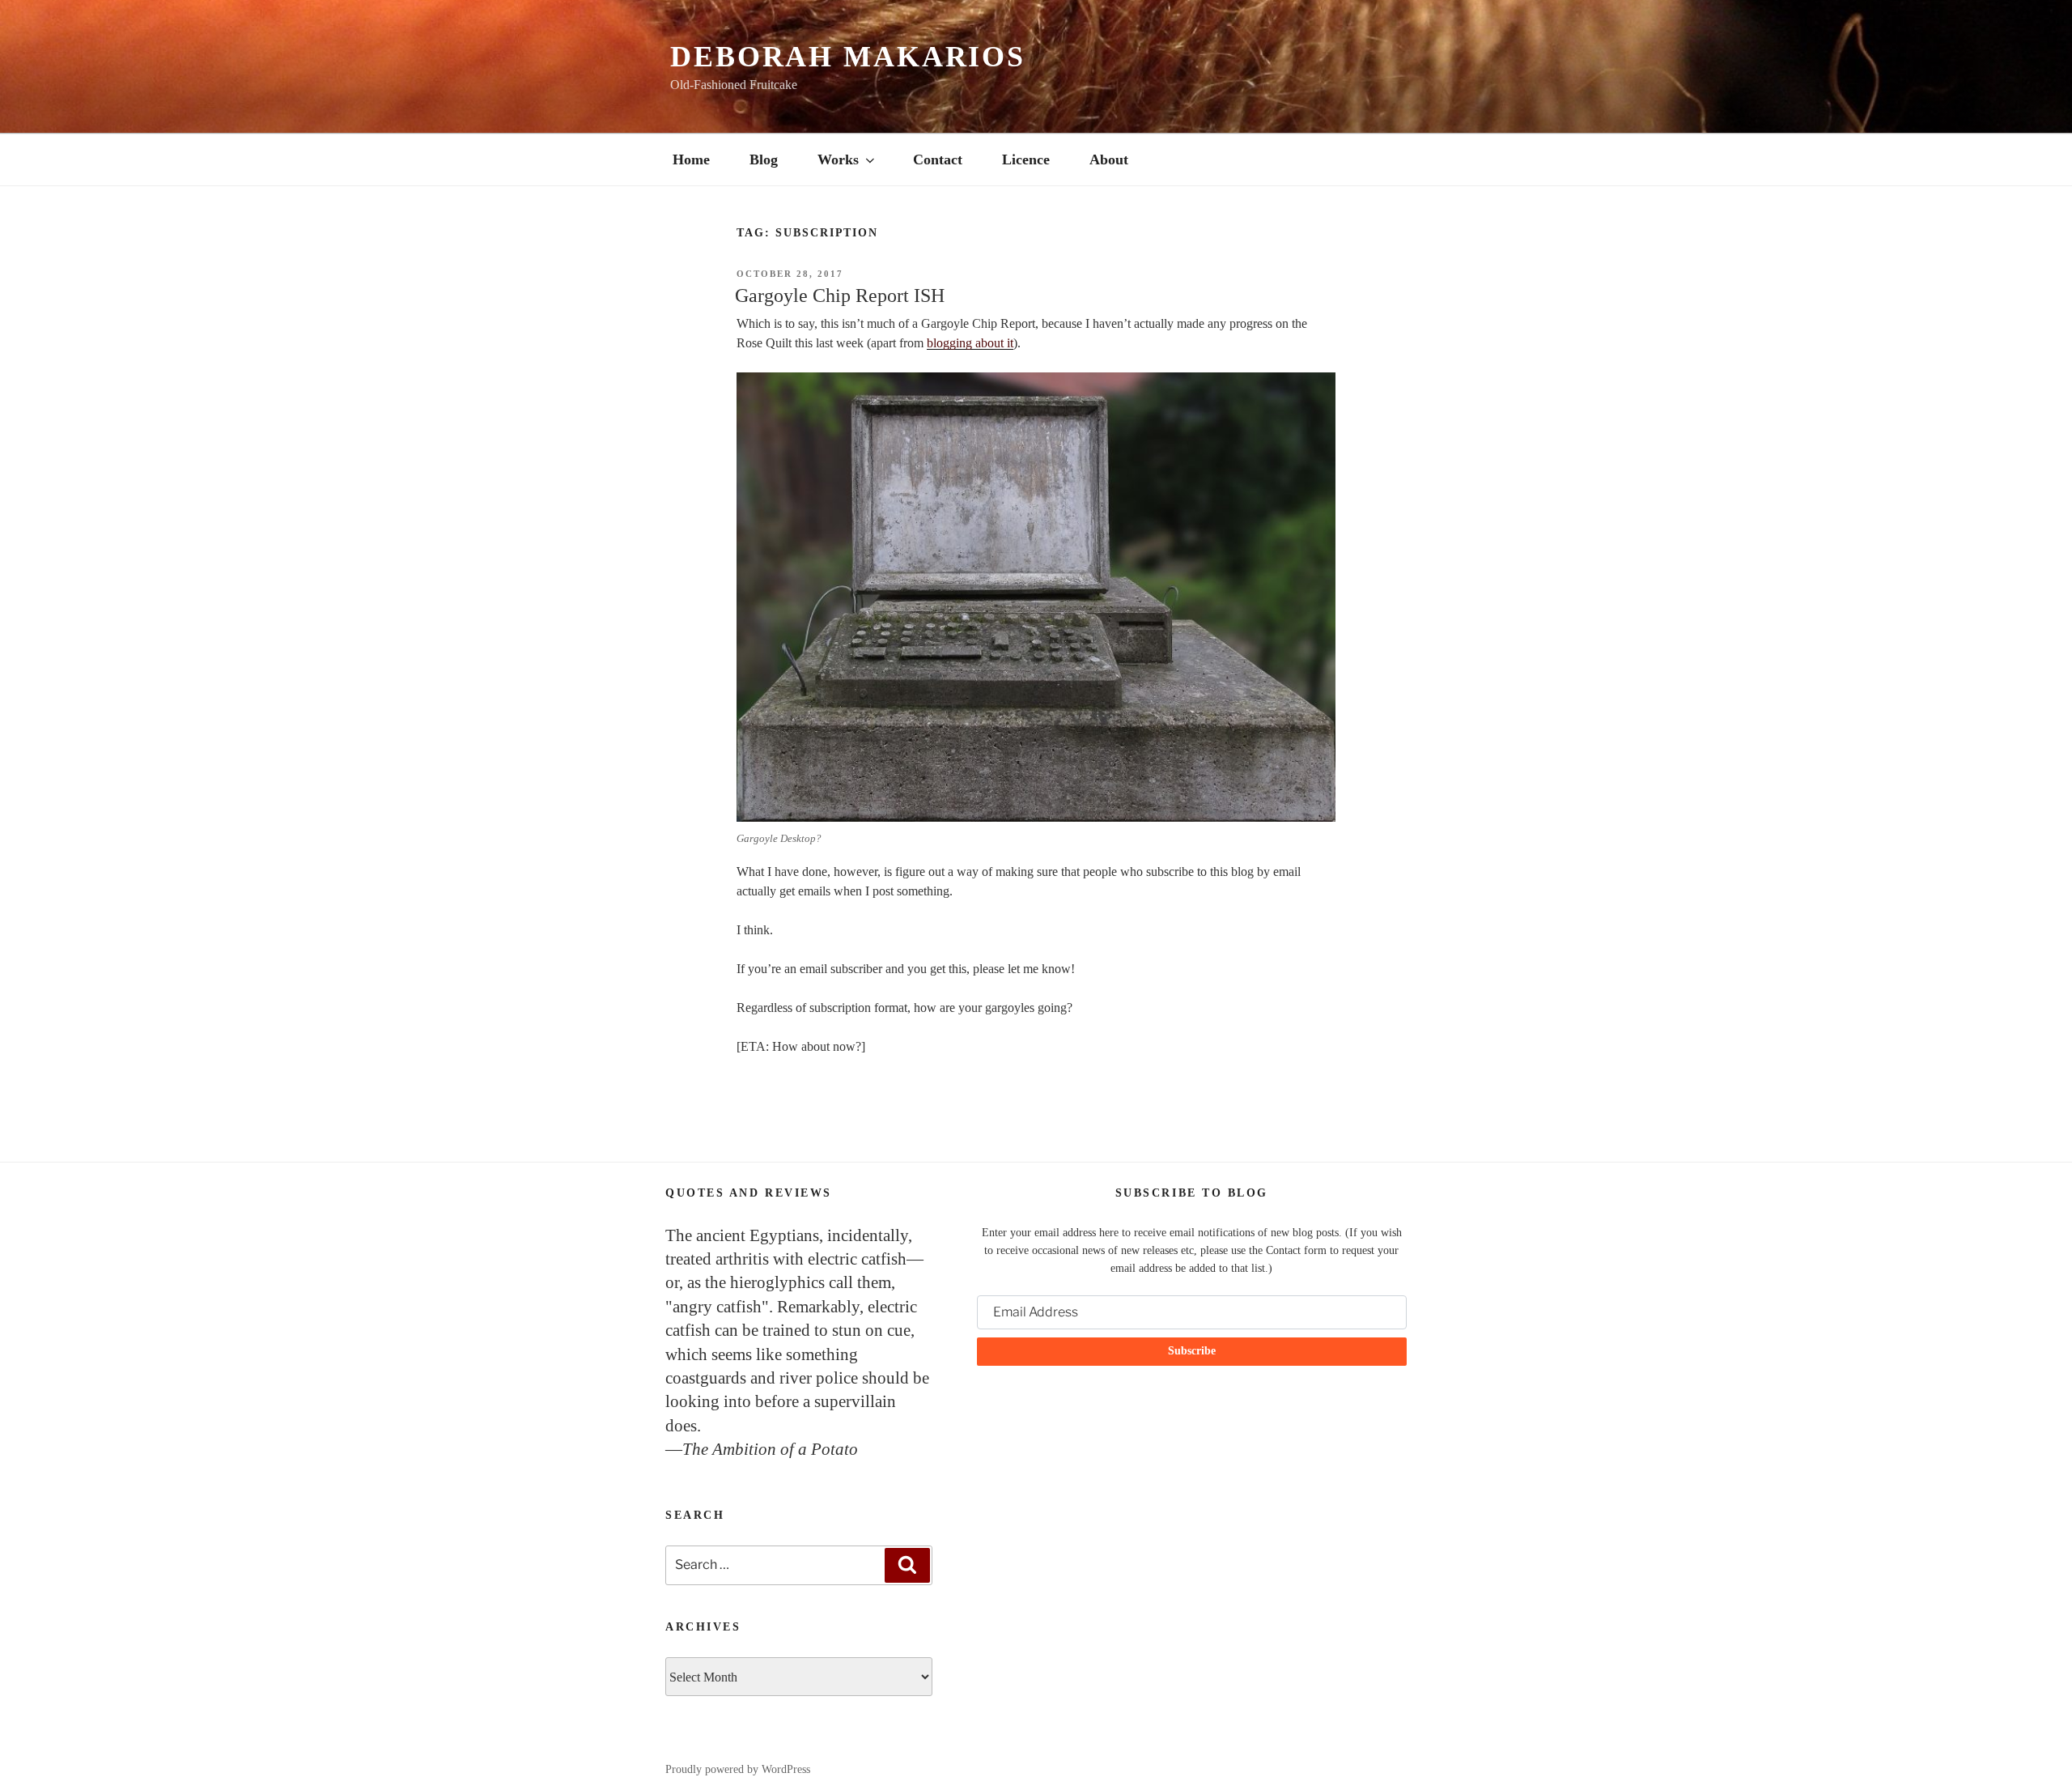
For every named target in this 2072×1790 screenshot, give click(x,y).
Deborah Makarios (848, 57)
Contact (938, 159)
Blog (764, 159)
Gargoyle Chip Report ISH (840, 295)
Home (691, 159)
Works (838, 159)
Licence (1026, 159)
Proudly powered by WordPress (738, 1769)
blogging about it (970, 343)
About (1109, 159)
